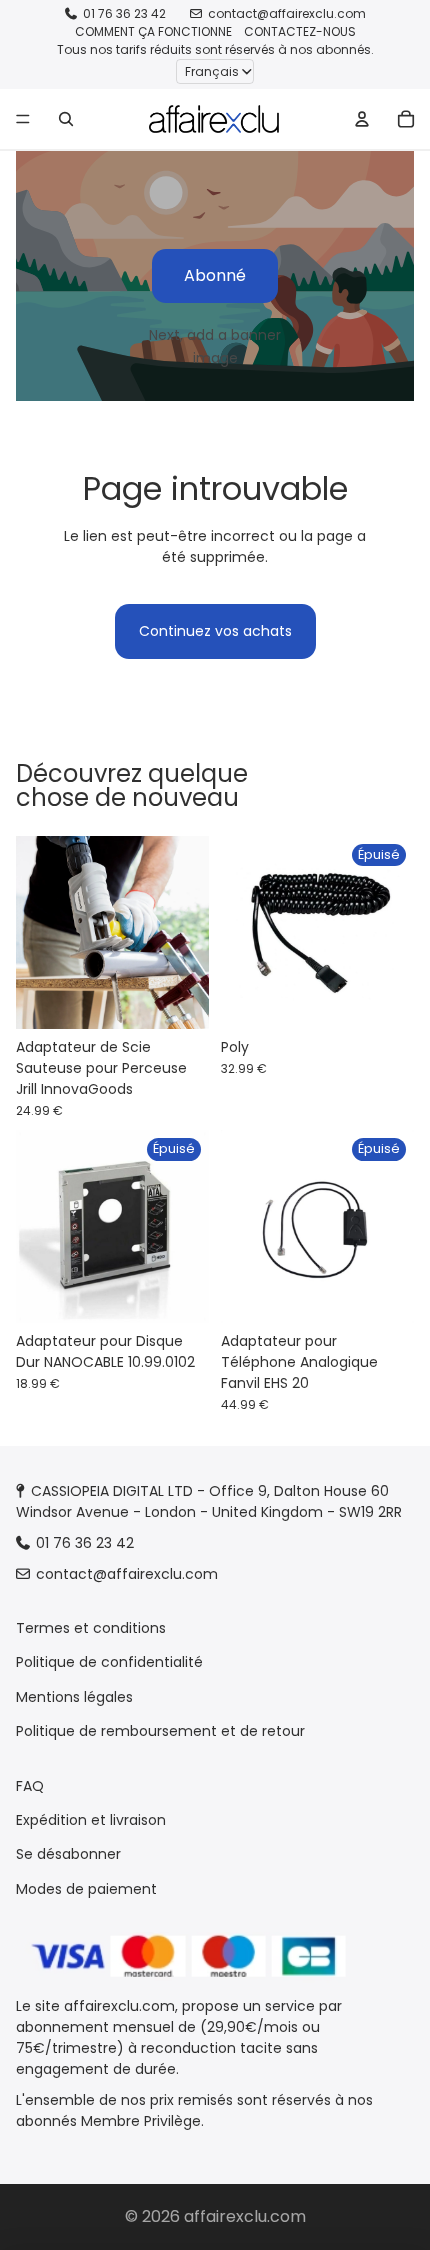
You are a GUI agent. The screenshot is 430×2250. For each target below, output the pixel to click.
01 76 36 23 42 (124, 13)
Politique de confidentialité (109, 1662)
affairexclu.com (245, 2216)
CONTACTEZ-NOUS (300, 31)
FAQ (30, 1785)
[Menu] (23, 119)
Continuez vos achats (215, 631)
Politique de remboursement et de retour (160, 1731)
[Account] (362, 119)
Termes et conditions (91, 1628)
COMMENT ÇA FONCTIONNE (153, 31)
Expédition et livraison (91, 1820)
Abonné (215, 275)
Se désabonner (68, 1854)
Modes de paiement (86, 1889)
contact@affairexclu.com (287, 13)
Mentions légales (74, 1697)
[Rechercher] (66, 119)
